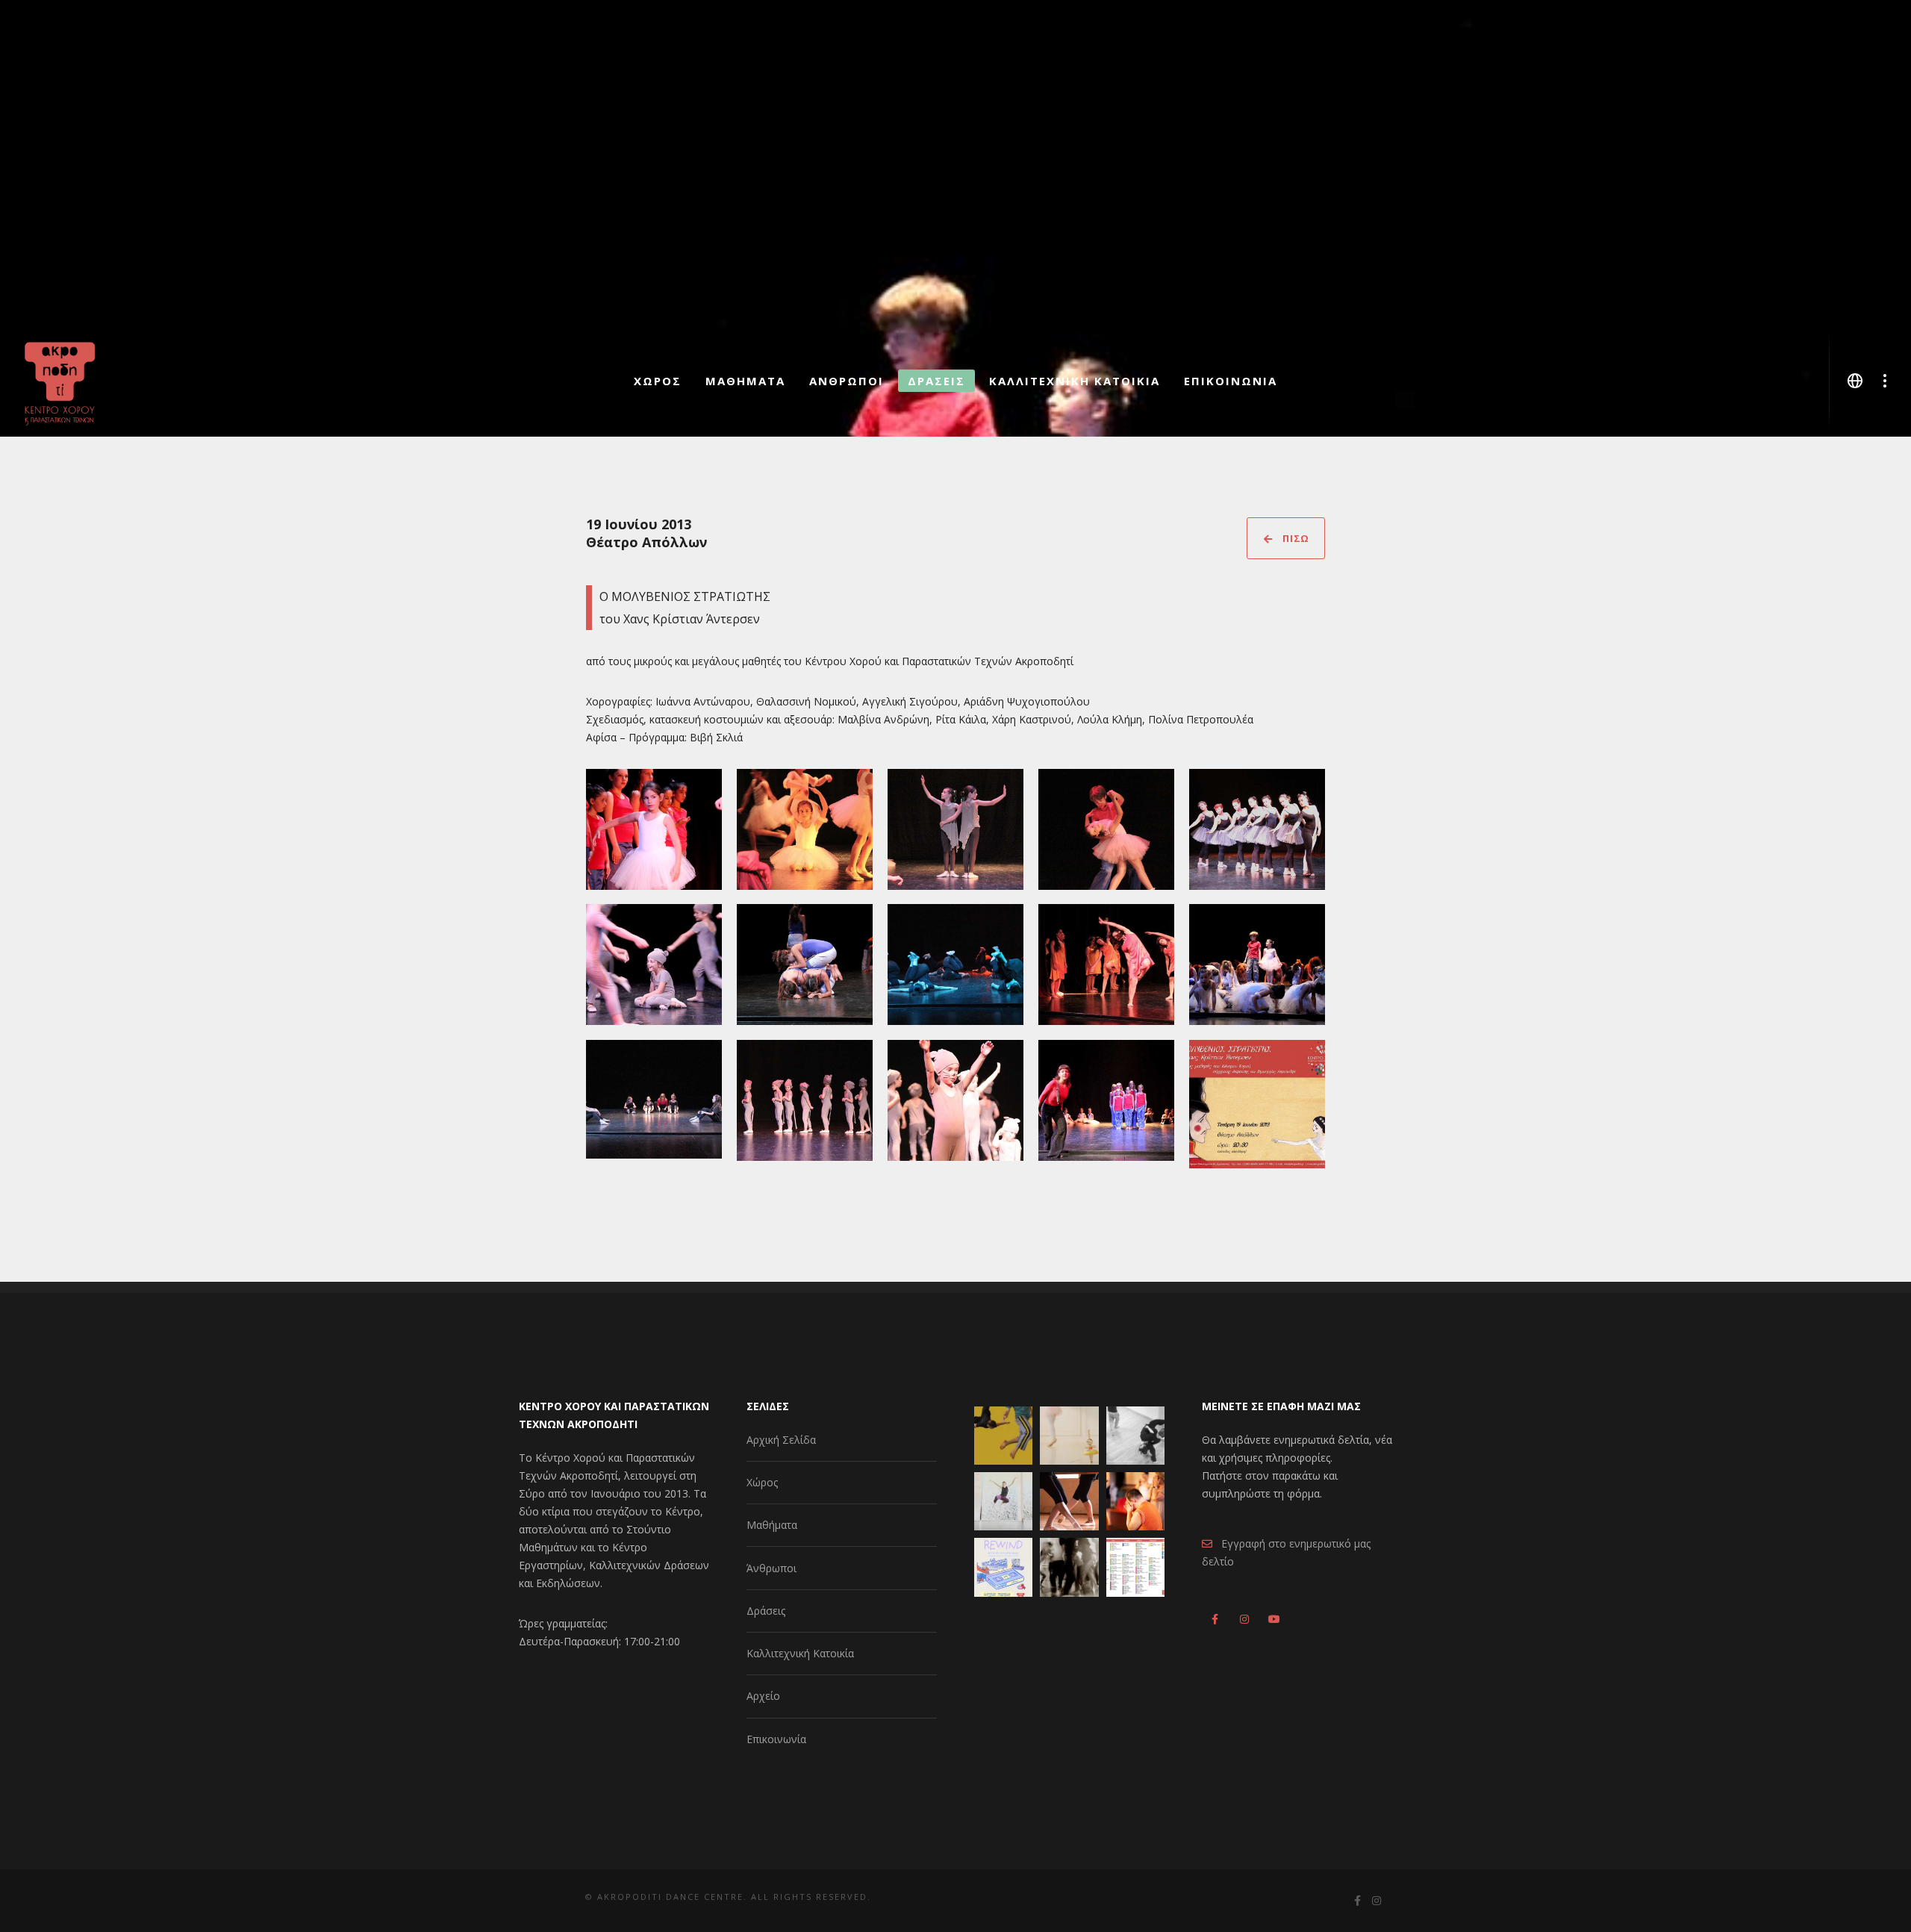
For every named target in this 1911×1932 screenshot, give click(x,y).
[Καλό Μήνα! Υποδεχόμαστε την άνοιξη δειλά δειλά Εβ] (1135, 1567)
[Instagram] (1243, 1617)
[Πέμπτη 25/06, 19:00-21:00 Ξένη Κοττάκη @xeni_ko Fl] (1003, 1436)
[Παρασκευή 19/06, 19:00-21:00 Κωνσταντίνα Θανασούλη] (1003, 1501)
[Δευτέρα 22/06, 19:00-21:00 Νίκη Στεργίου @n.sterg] (1135, 1436)
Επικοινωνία (776, 1739)
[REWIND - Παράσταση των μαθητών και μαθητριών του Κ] (1003, 1567)
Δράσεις (766, 1611)
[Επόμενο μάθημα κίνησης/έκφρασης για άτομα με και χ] (1135, 1501)
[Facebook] (1215, 1617)
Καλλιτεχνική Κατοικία (800, 1653)
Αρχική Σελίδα (781, 1440)
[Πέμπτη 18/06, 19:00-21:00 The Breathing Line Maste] (1069, 1501)
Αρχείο (763, 1696)
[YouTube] (1271, 1617)
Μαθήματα (772, 1525)
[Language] (1855, 381)
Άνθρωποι (771, 1568)
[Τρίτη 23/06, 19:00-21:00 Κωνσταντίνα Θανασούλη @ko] (1069, 1436)
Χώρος (762, 1482)
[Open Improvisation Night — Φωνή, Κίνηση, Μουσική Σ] (1069, 1567)
